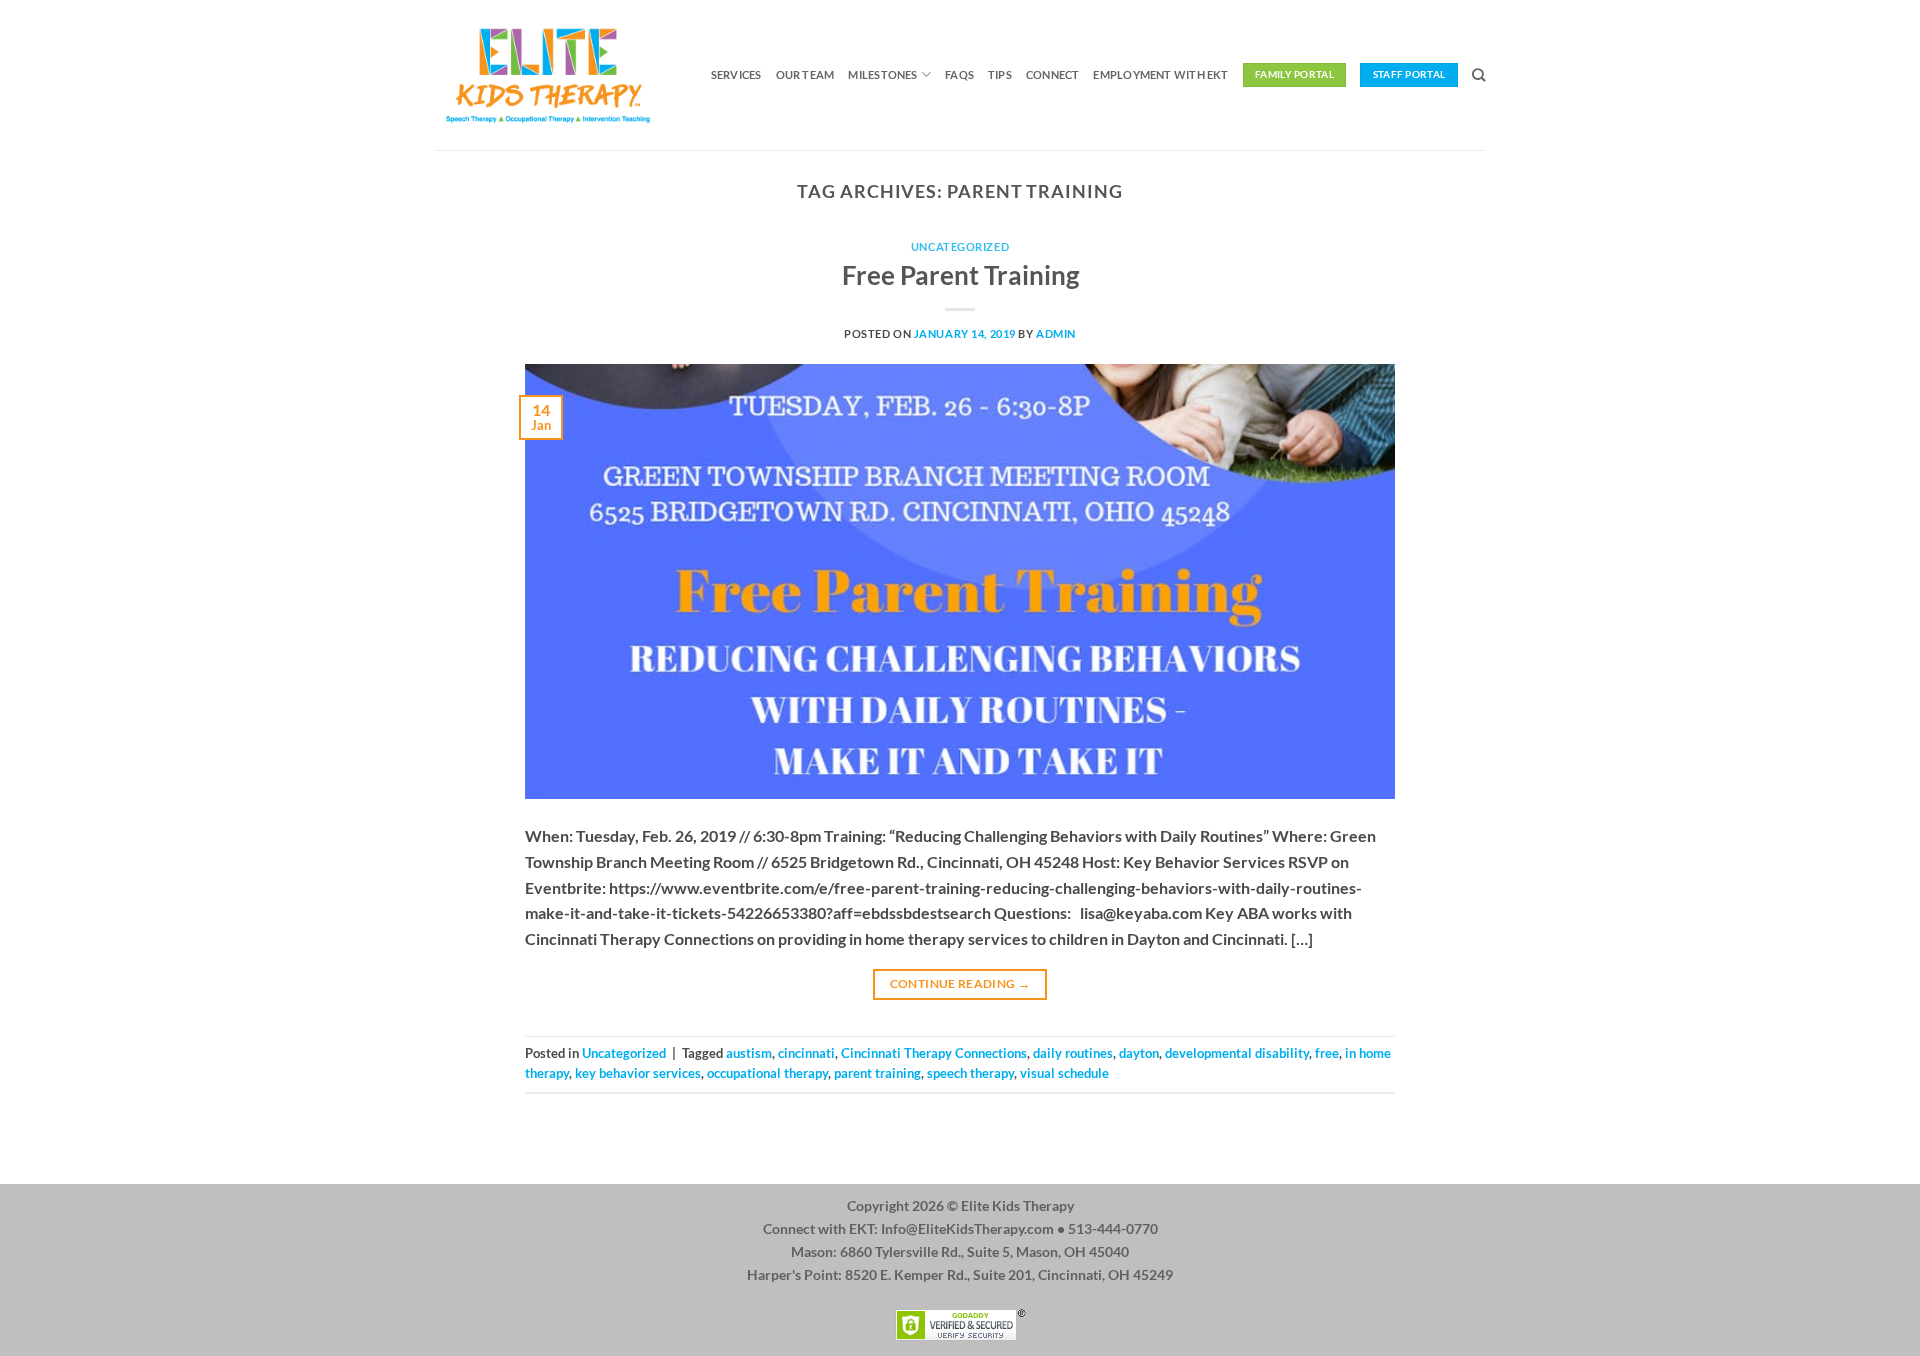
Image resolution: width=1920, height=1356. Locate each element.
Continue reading (960, 983)
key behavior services (638, 1073)
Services (736, 74)
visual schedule (1064, 1073)
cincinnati (806, 1053)
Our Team (805, 74)
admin (1056, 333)
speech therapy (970, 1073)
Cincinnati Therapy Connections (934, 1053)
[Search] (1478, 75)
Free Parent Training (960, 275)
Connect (1053, 74)
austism (749, 1053)
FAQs (959, 74)
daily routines (1073, 1053)
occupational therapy (767, 1073)
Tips (1000, 74)
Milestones (882, 74)
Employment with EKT (1160, 74)
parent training (877, 1073)
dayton (1139, 1053)
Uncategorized (960, 246)
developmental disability (1237, 1053)
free (1327, 1053)
